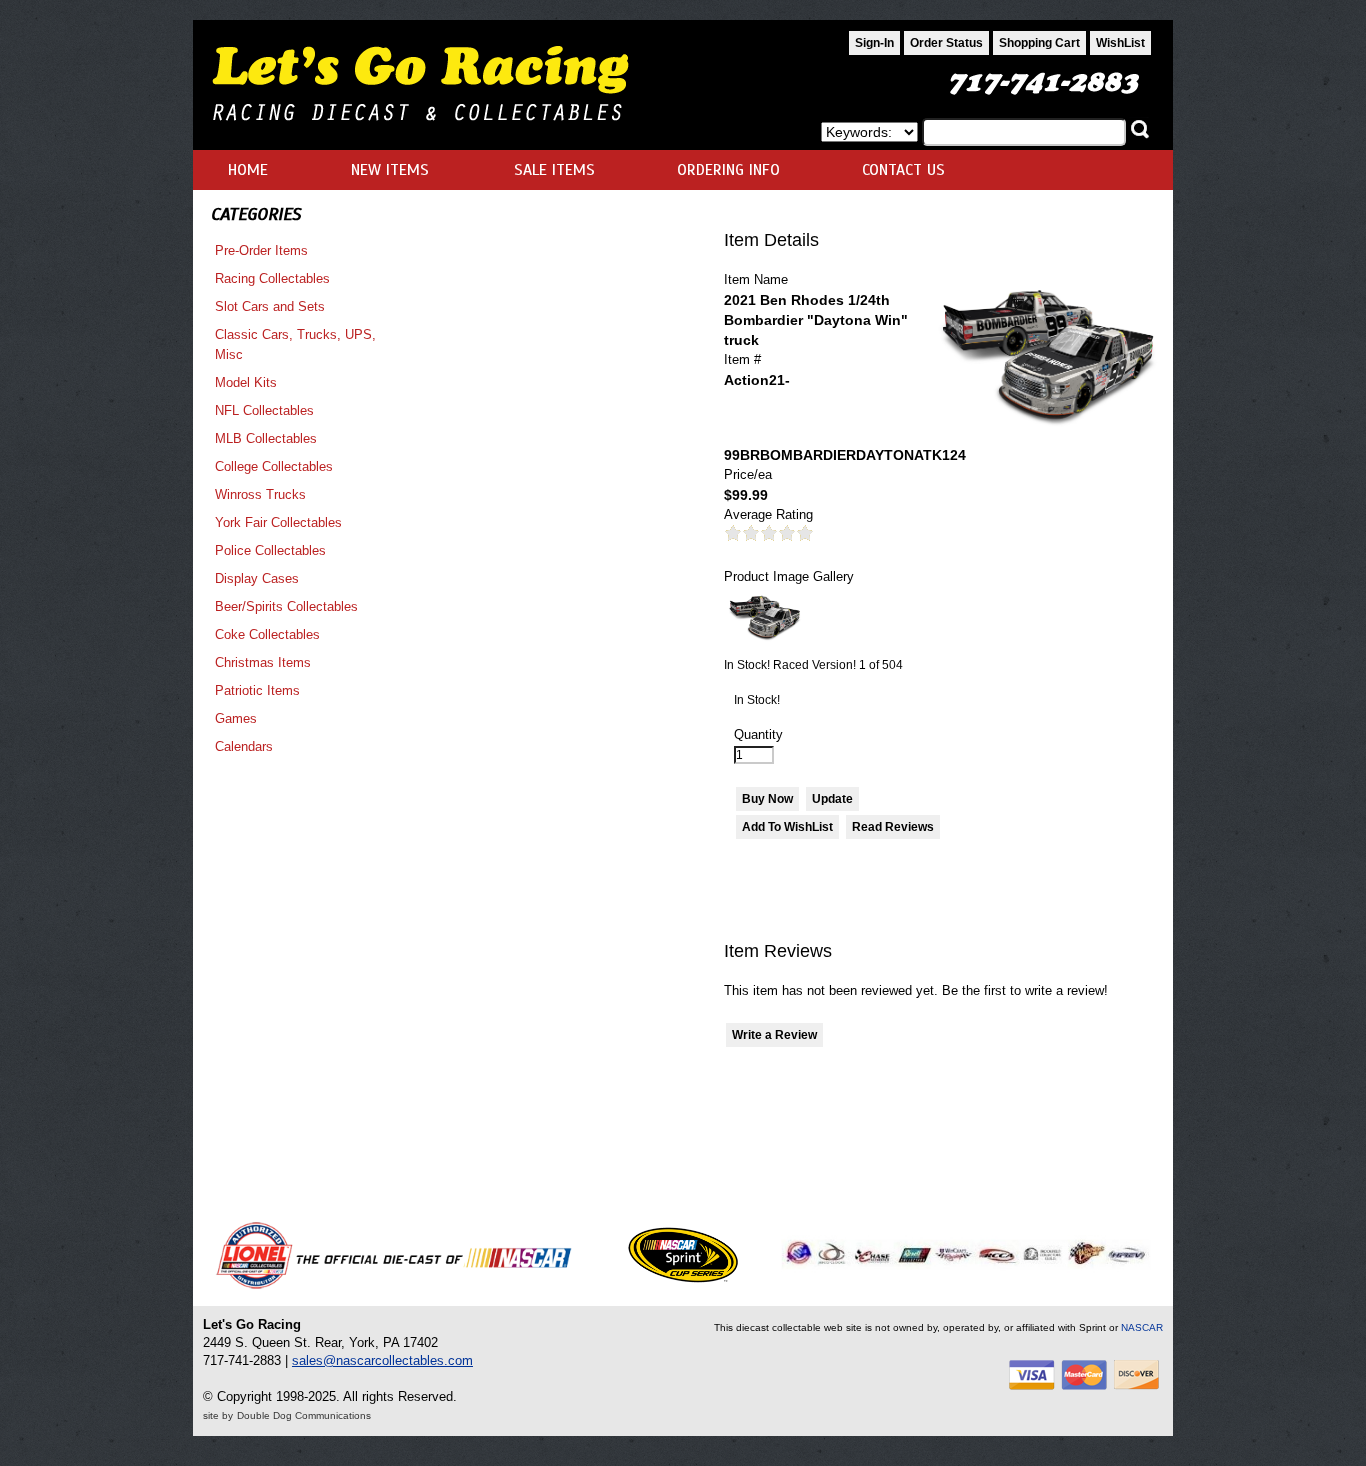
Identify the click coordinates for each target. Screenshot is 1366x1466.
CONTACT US (903, 170)
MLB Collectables (266, 438)
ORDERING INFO (728, 170)
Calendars (244, 746)
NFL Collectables (264, 410)
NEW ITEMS (390, 170)
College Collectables (274, 466)
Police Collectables (270, 550)
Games (236, 718)
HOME (248, 170)
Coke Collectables (267, 634)
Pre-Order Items (261, 250)
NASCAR (1142, 1327)
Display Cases (257, 578)
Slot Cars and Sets (270, 306)
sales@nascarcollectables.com (382, 1360)
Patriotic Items (257, 690)
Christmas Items (263, 662)
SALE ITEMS (554, 170)
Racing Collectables (272, 278)
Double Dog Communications (304, 1415)
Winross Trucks (260, 494)
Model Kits (246, 382)
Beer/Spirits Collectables (286, 606)
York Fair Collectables (278, 522)
